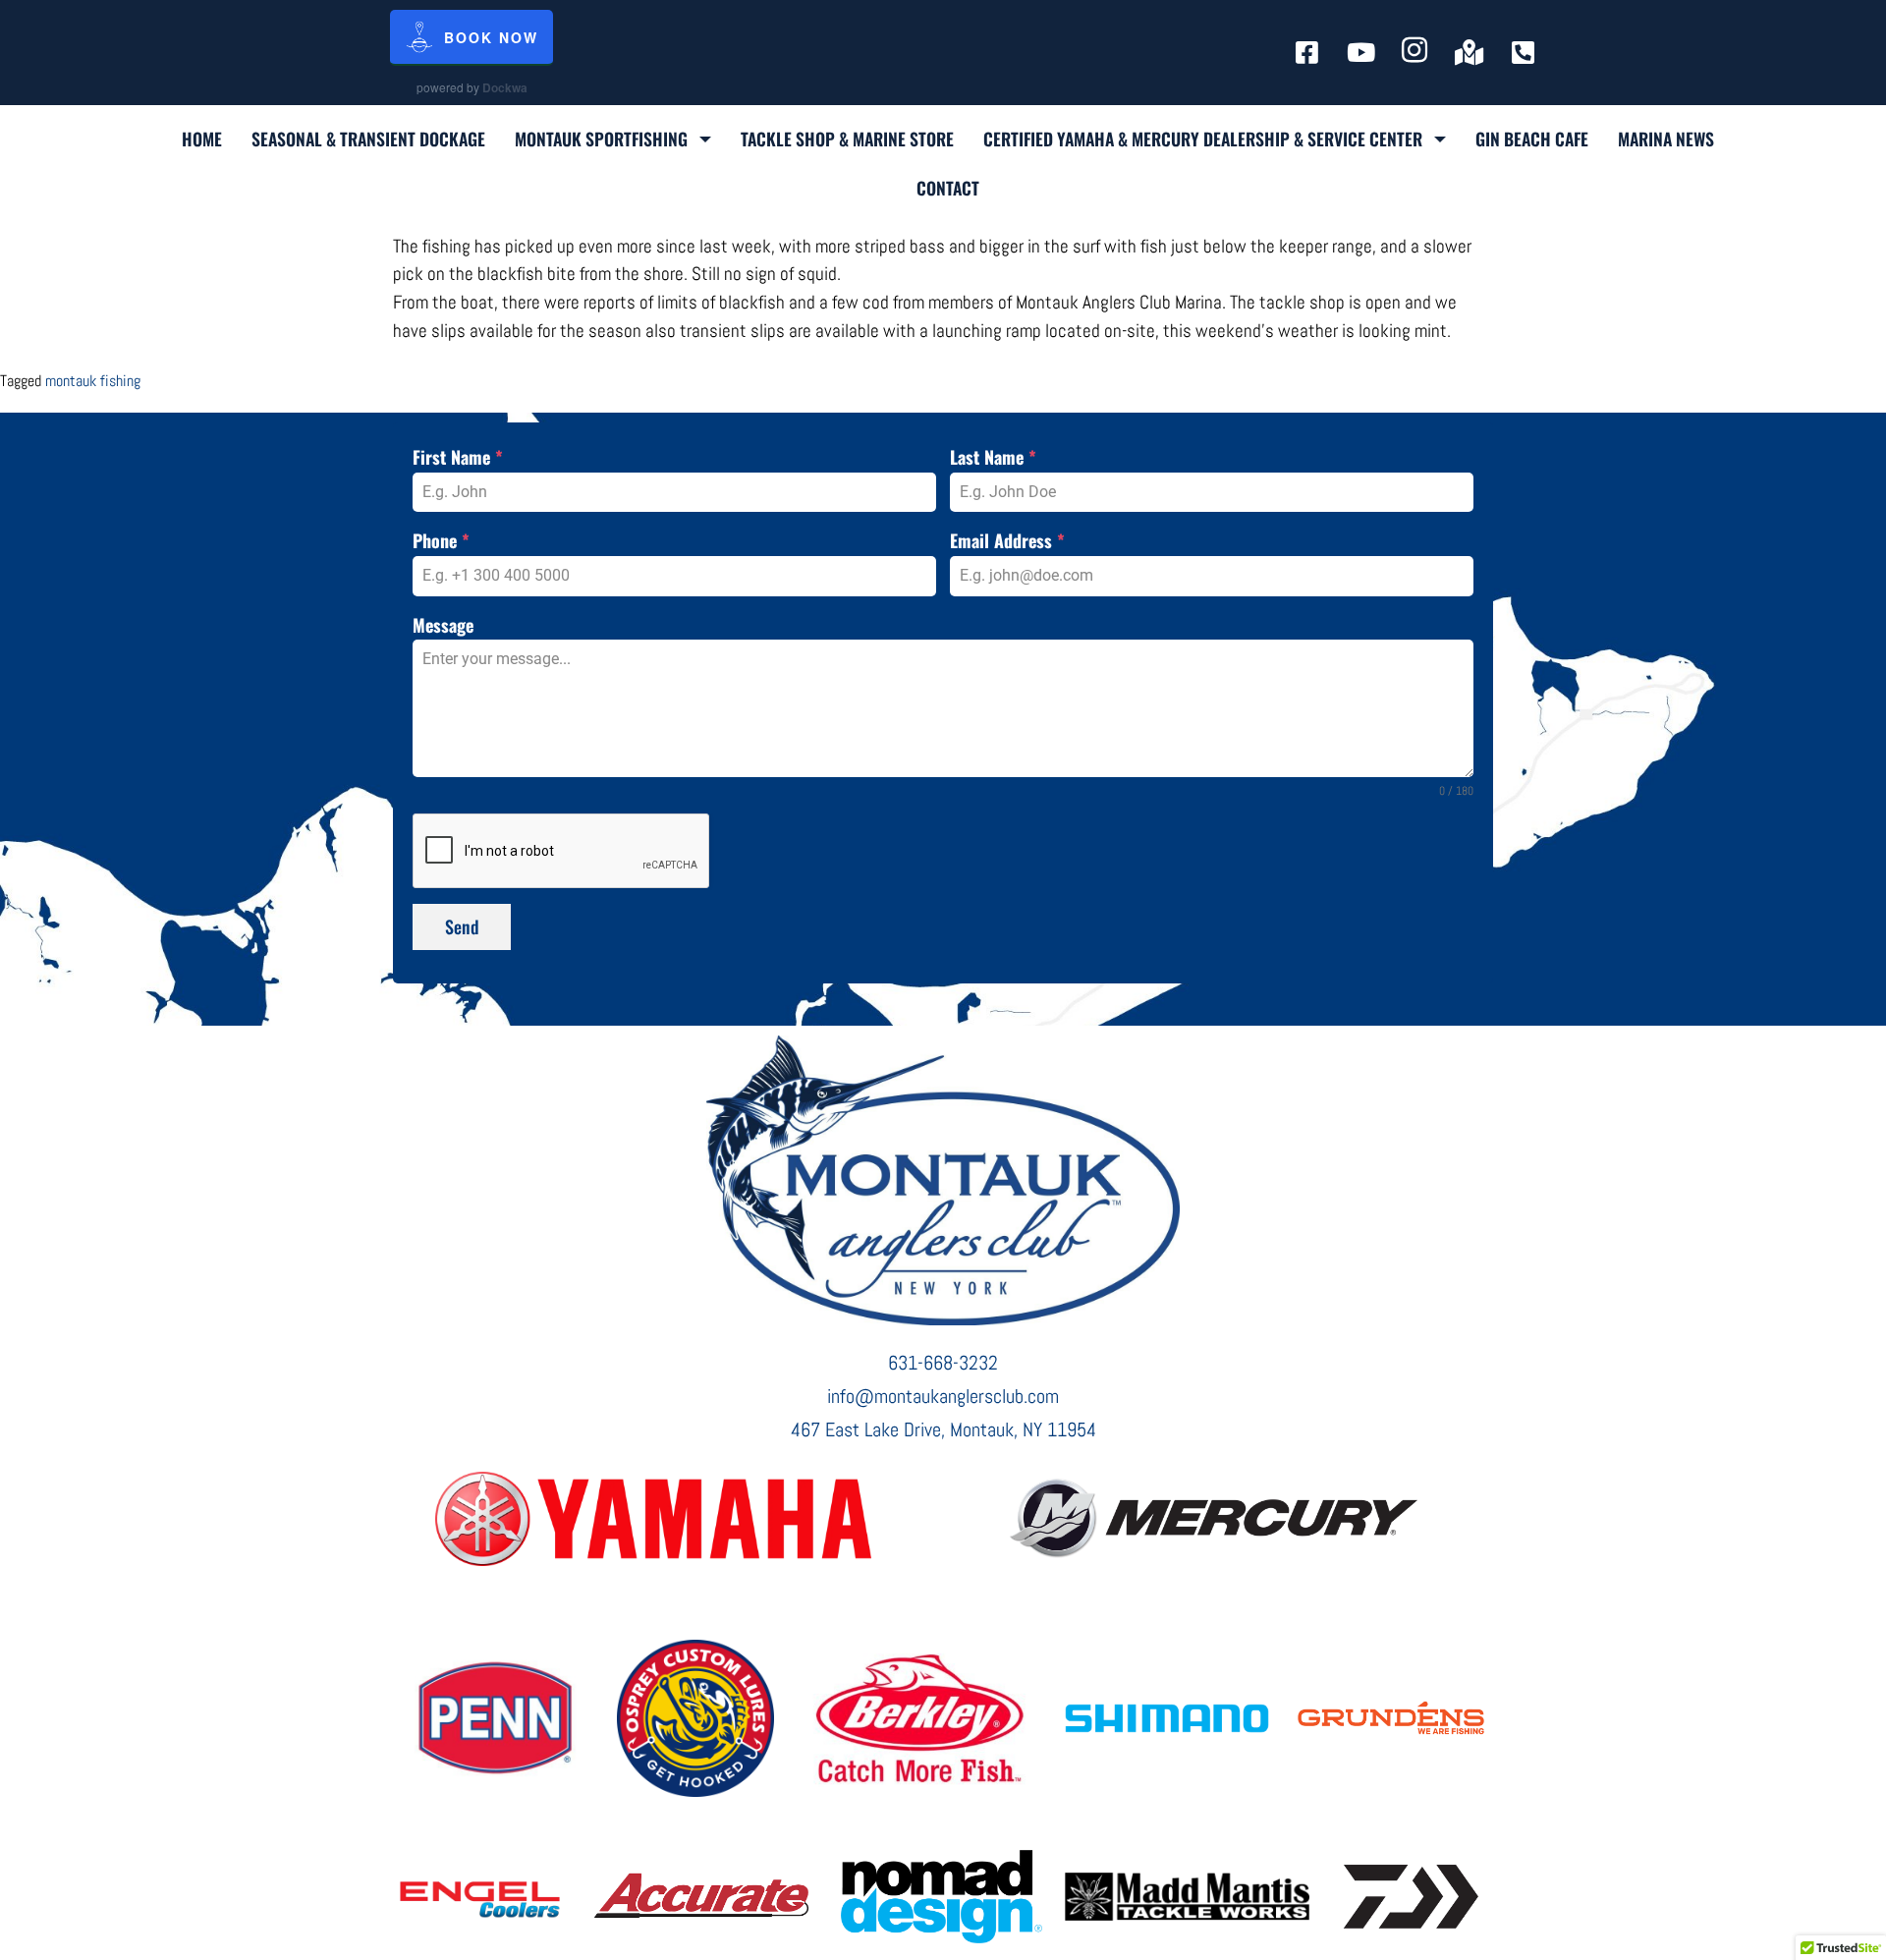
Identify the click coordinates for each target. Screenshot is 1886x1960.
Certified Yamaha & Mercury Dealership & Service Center (1203, 139)
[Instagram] (1415, 52)
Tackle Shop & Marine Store (847, 139)
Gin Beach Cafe (1532, 139)
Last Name (993, 457)
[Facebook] (1307, 52)
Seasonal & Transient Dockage (368, 139)
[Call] (1523, 52)
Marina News (1666, 139)
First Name (458, 457)
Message (443, 625)
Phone (441, 540)
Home (202, 139)
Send (462, 926)
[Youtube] (1361, 52)
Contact (948, 188)
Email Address (1007, 540)
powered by (472, 87)
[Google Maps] (1469, 52)
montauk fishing (93, 381)
